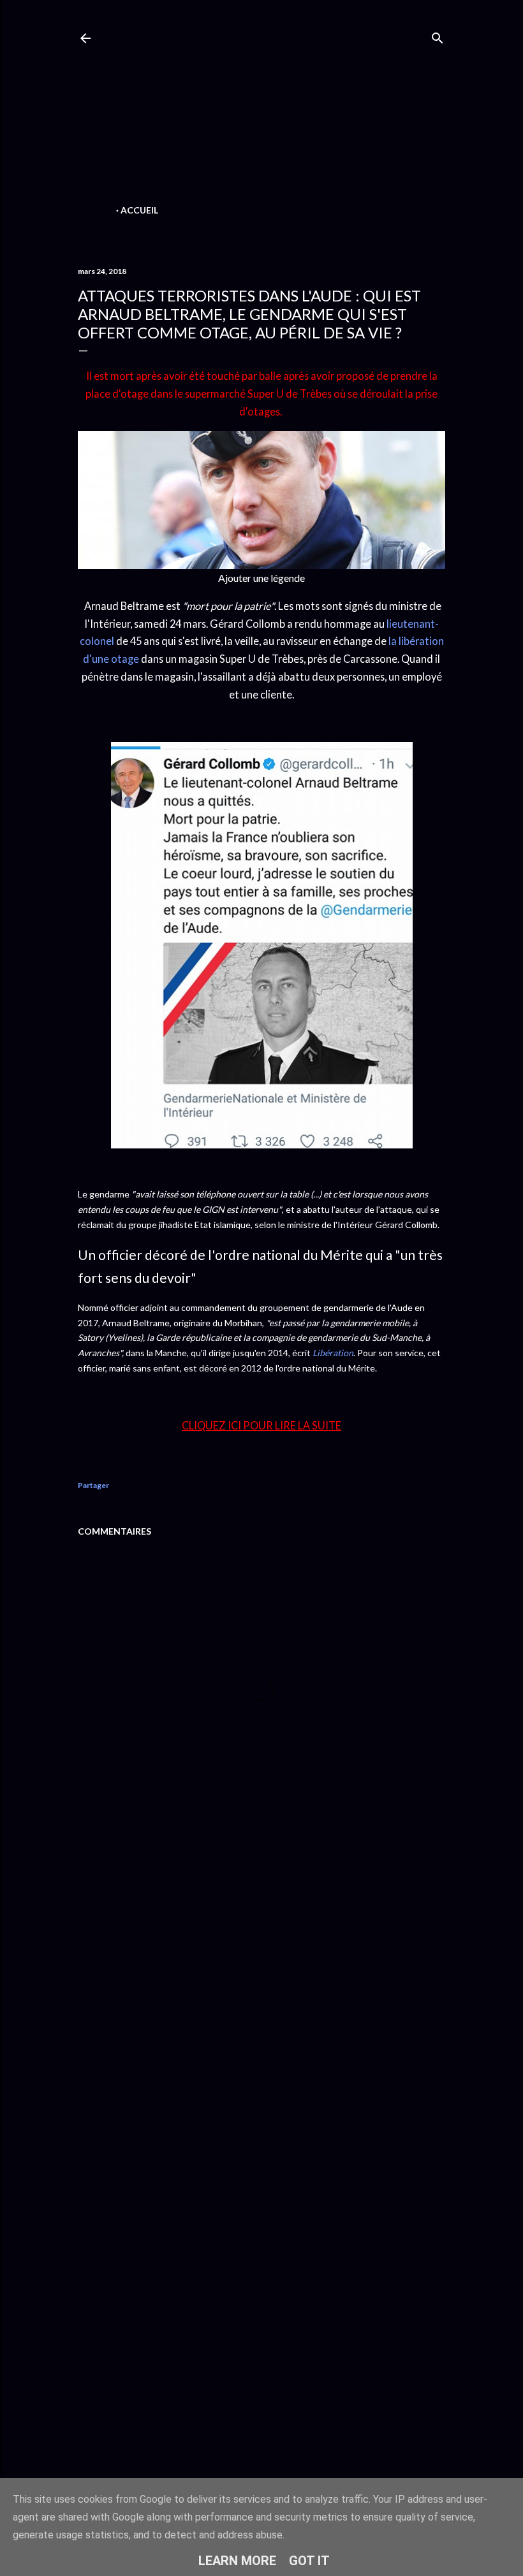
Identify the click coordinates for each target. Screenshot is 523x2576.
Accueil (139, 210)
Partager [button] (93, 1485)
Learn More (237, 2561)
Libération (333, 1353)
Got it (309, 2561)
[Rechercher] (438, 35)
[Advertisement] (261, 112)
